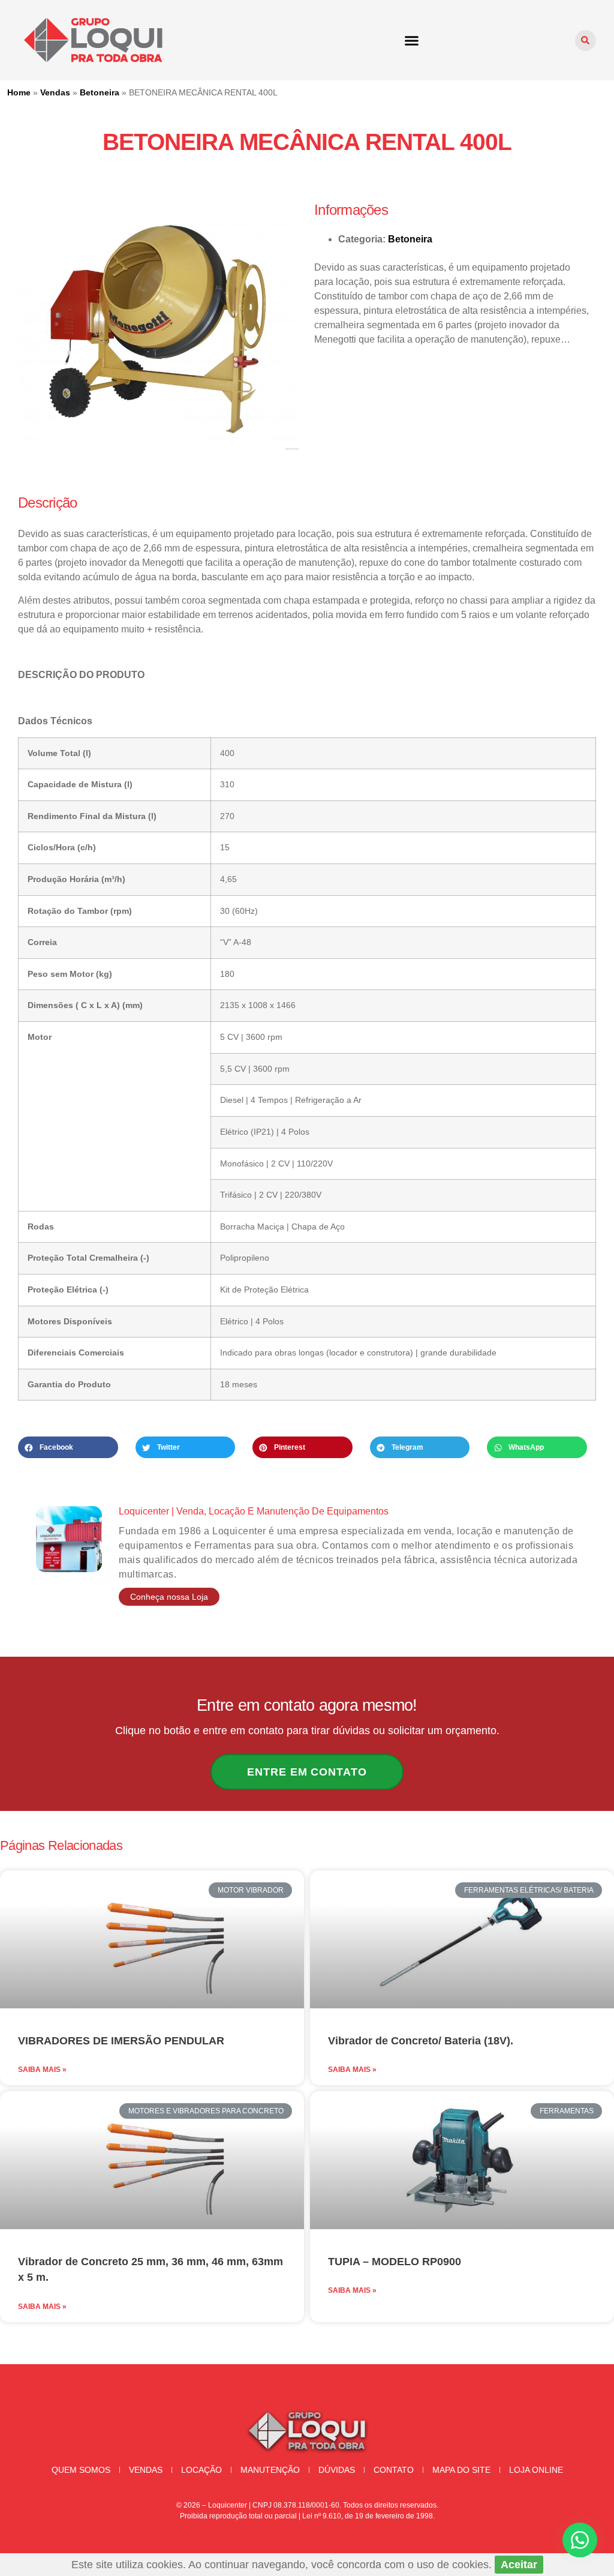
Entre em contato (307, 1772)
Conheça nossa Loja (169, 1597)
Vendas (55, 92)
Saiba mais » (42, 2070)
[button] (411, 40)
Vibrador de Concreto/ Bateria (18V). (421, 2041)
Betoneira (100, 92)
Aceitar (519, 2565)
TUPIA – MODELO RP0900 (395, 2262)
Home (19, 92)
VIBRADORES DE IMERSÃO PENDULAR (121, 2041)
